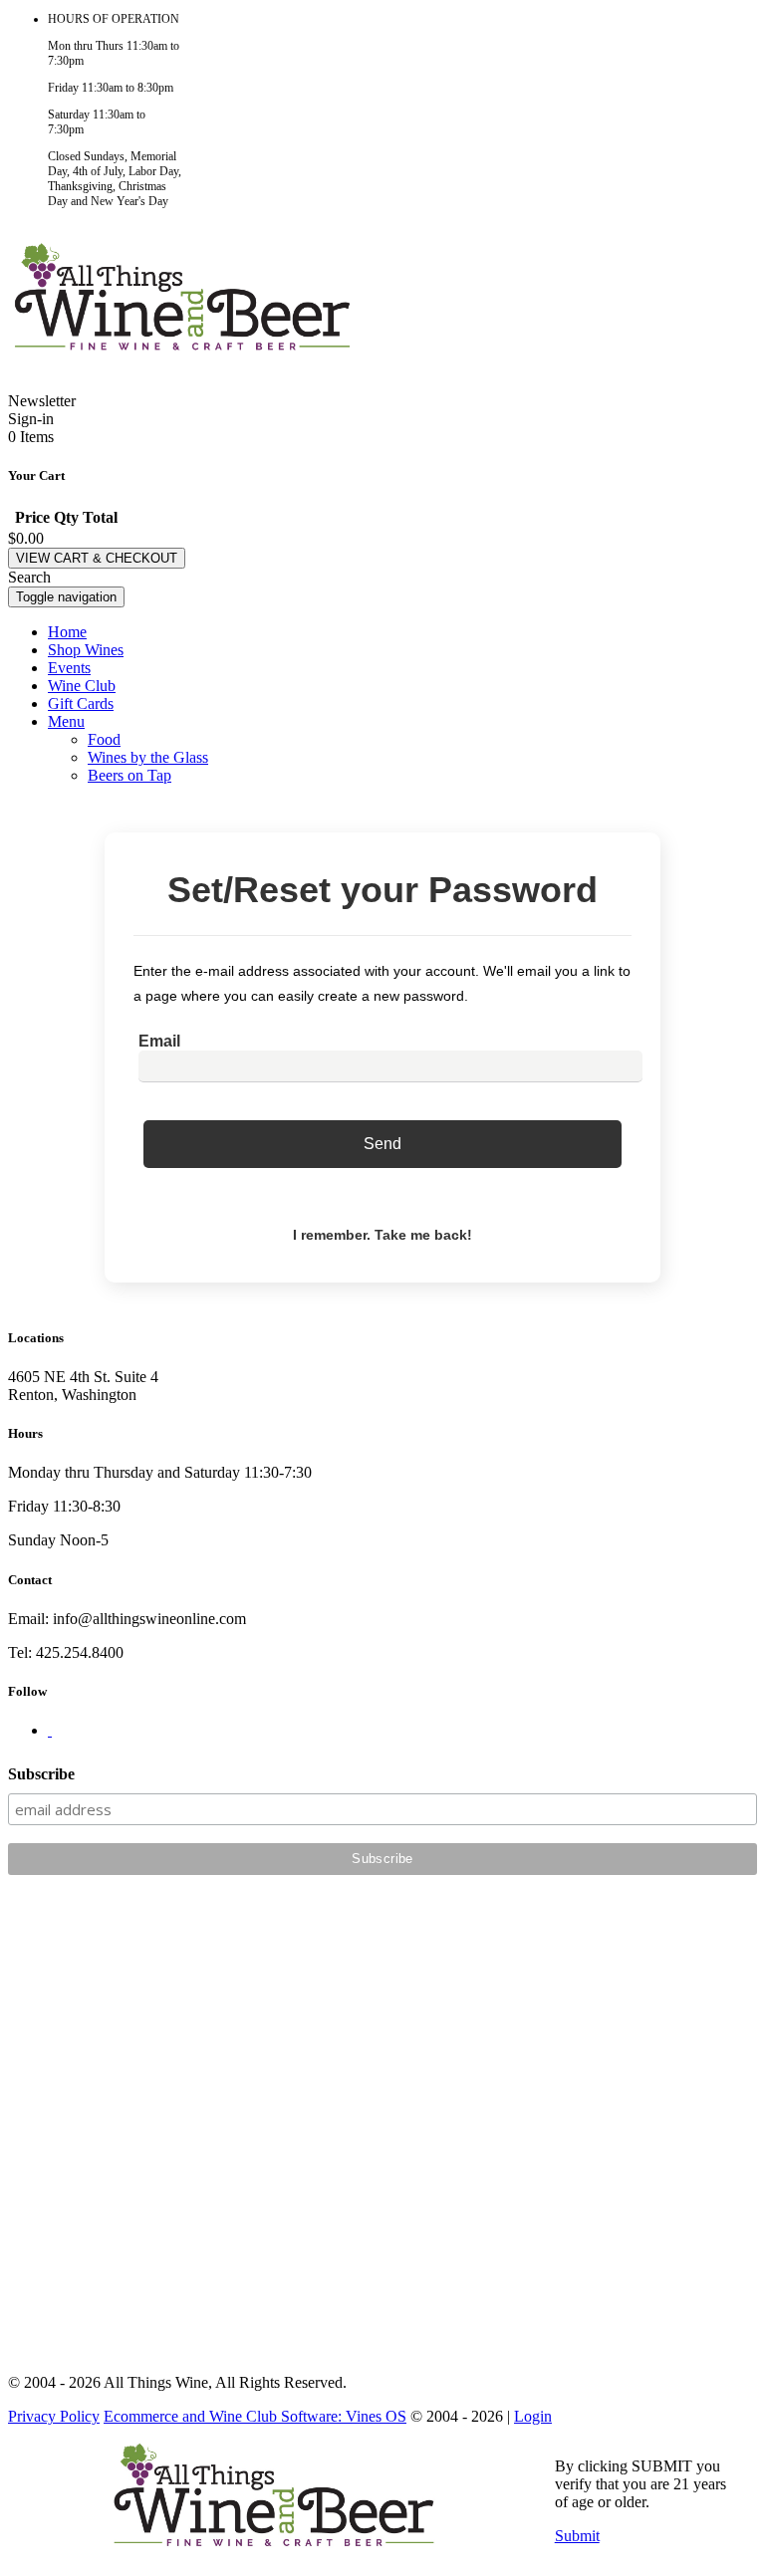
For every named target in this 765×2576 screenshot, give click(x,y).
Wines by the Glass (148, 757)
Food (104, 739)
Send (382, 1144)
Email (159, 1041)
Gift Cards (81, 703)
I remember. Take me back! (382, 1235)
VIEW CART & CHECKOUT (97, 558)
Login (533, 2416)
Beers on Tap (129, 775)
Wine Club (82, 686)
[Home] (182, 342)
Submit (577, 2536)
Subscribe (41, 1774)
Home (67, 632)
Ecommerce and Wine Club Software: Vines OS (255, 2416)
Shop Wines (86, 650)
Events (69, 668)
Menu (66, 721)
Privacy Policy (54, 2416)
